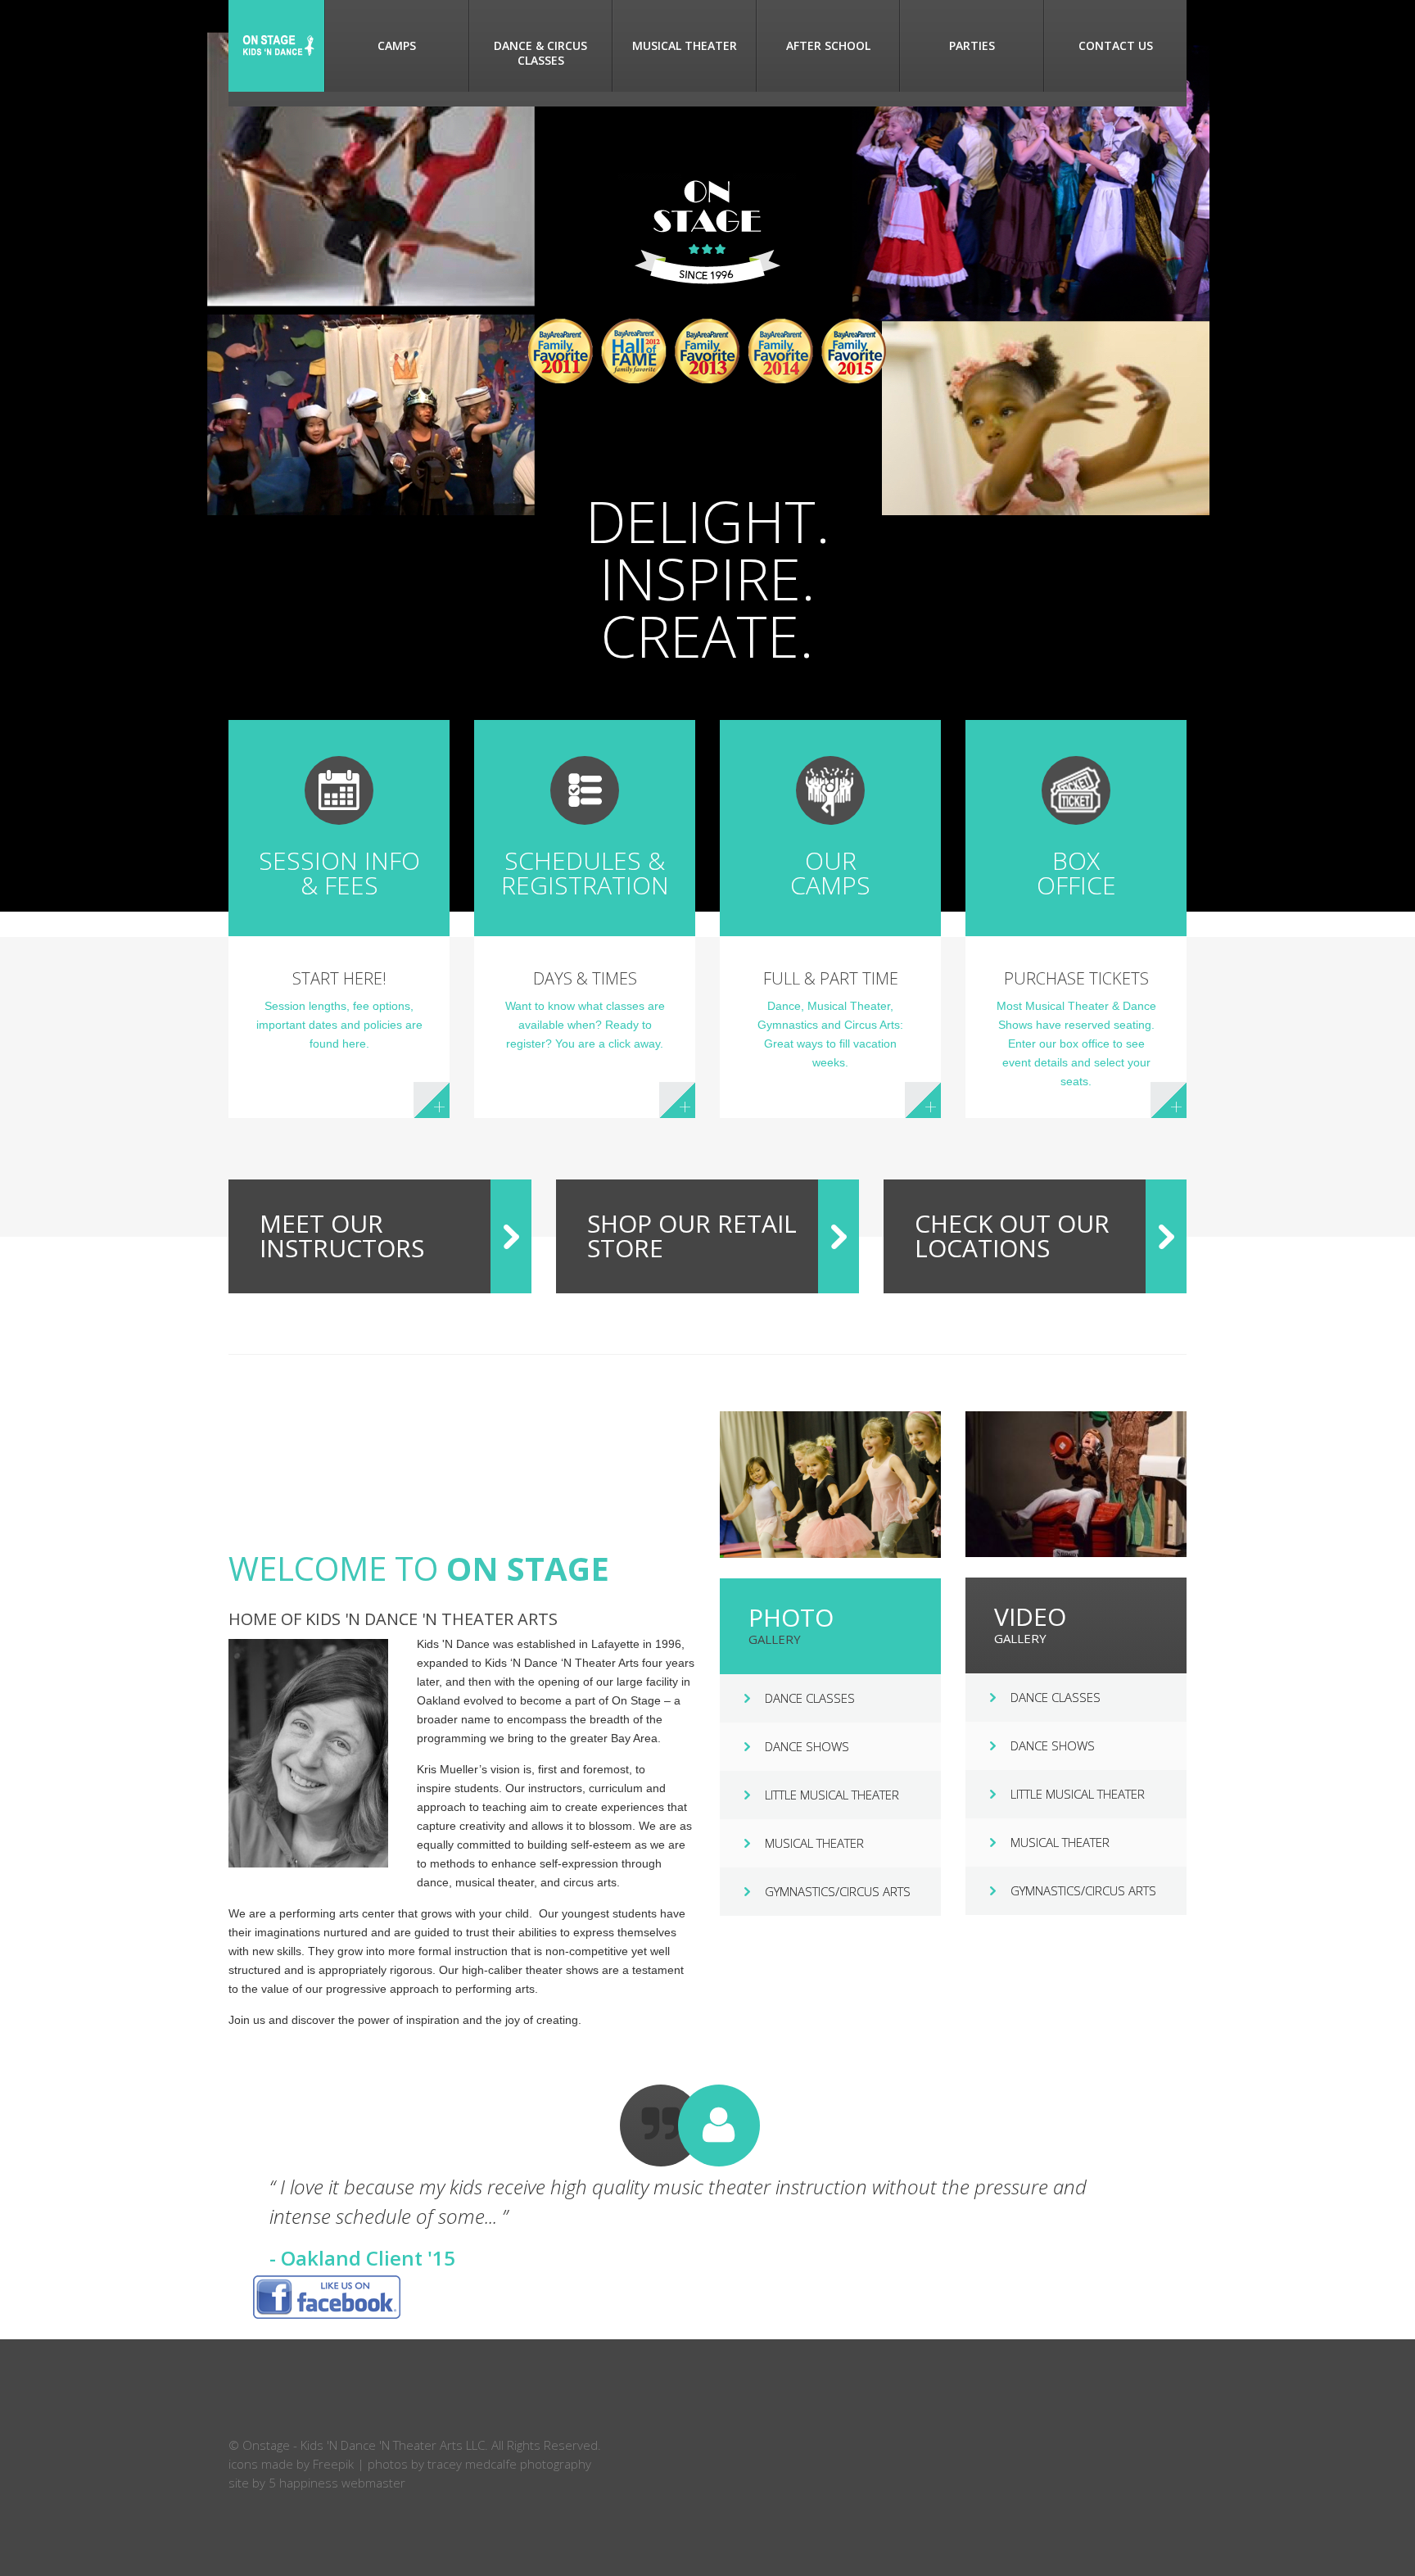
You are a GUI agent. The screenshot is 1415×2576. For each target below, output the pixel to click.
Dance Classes (810, 1698)
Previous (236, 2178)
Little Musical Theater (832, 1795)
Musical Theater (685, 45)
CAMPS (397, 45)
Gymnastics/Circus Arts (838, 1891)
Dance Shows (807, 1746)
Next (1179, 2178)
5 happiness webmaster (337, 2483)
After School (828, 45)
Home (276, 46)
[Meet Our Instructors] (511, 1236)
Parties (972, 45)
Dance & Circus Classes (540, 53)
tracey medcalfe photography (509, 2464)
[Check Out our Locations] (1166, 1236)
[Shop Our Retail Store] (839, 1236)
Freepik (333, 2464)
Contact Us (1116, 45)
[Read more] (432, 1100)
